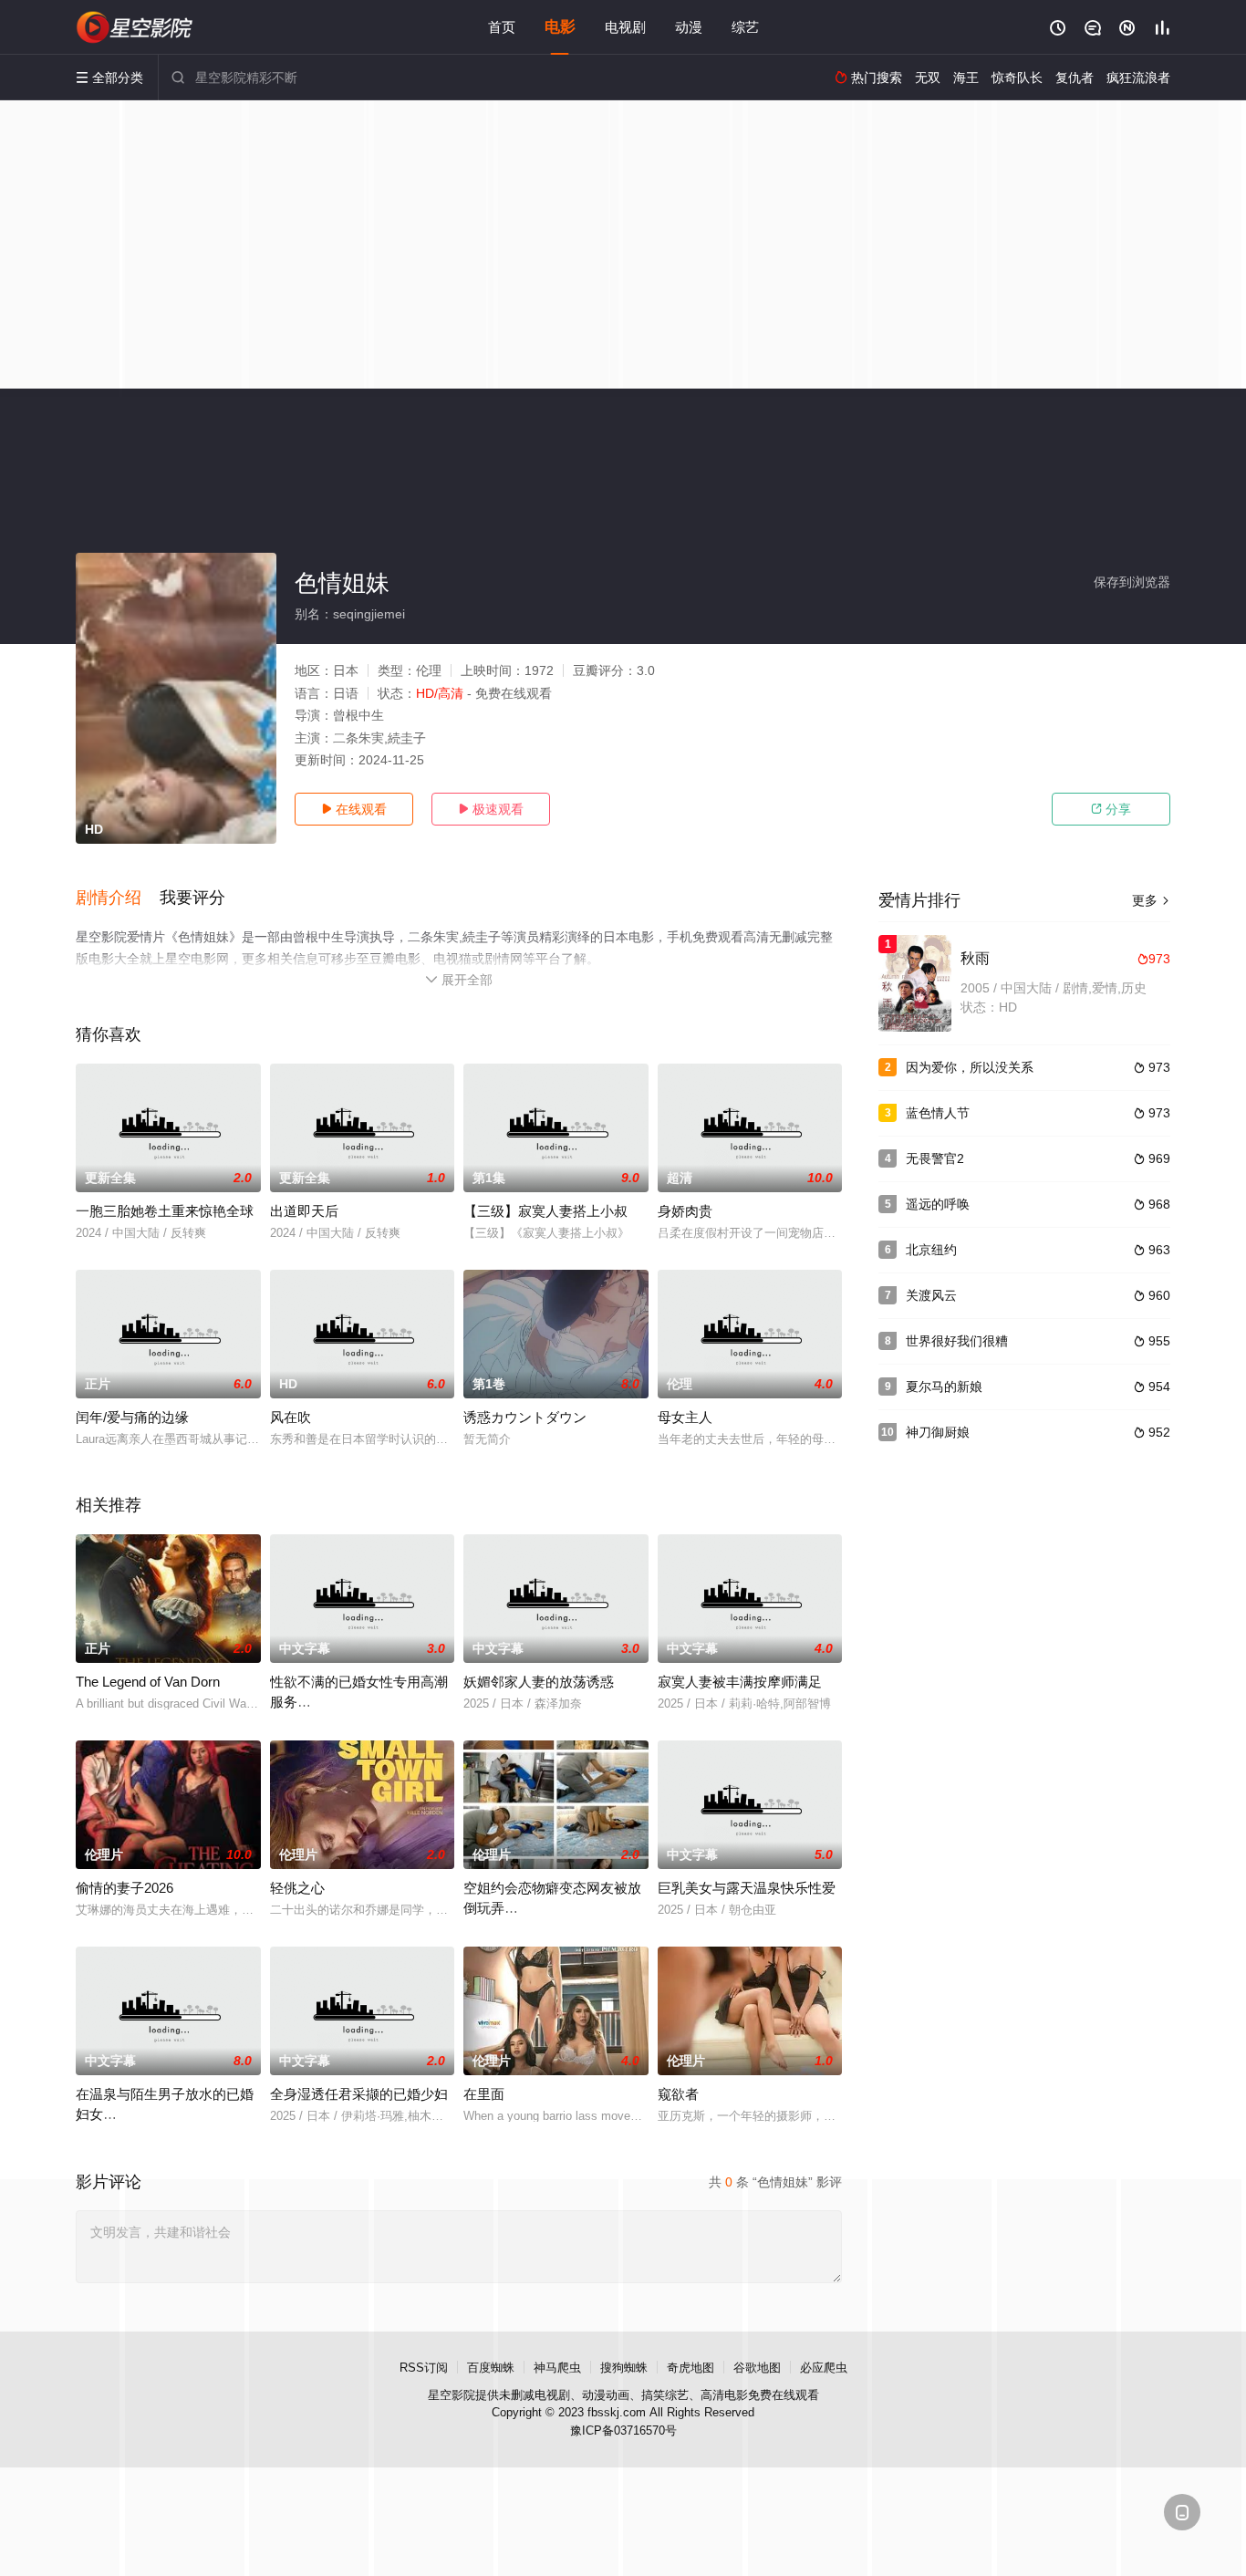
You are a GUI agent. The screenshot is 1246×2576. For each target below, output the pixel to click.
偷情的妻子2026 (125, 1888)
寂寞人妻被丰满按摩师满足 (740, 1682)
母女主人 (685, 1417)
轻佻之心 (297, 1888)
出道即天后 (304, 1211)
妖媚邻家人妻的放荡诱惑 (539, 1682)
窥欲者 (678, 2094)
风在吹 (291, 1417)
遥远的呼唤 (938, 1204)
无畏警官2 (935, 1158)
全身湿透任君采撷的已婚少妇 (359, 2094)
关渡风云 (931, 1295)
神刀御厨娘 (938, 1432)
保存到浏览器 (1132, 582)
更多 (1151, 900)
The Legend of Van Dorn (148, 1682)
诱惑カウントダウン (525, 1417)
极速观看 (491, 809)
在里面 (484, 2094)
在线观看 (354, 809)
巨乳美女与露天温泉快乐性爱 (747, 1888)
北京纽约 (931, 1250)
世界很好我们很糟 (957, 1341)
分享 (1111, 809)
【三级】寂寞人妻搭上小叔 (545, 1211)
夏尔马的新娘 (944, 1387)
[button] (118, 898)
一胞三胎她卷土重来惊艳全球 (165, 1211)
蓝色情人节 (938, 1113)
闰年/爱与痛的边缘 (132, 1417)
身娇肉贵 (685, 1211)
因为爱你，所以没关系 (970, 1067)
